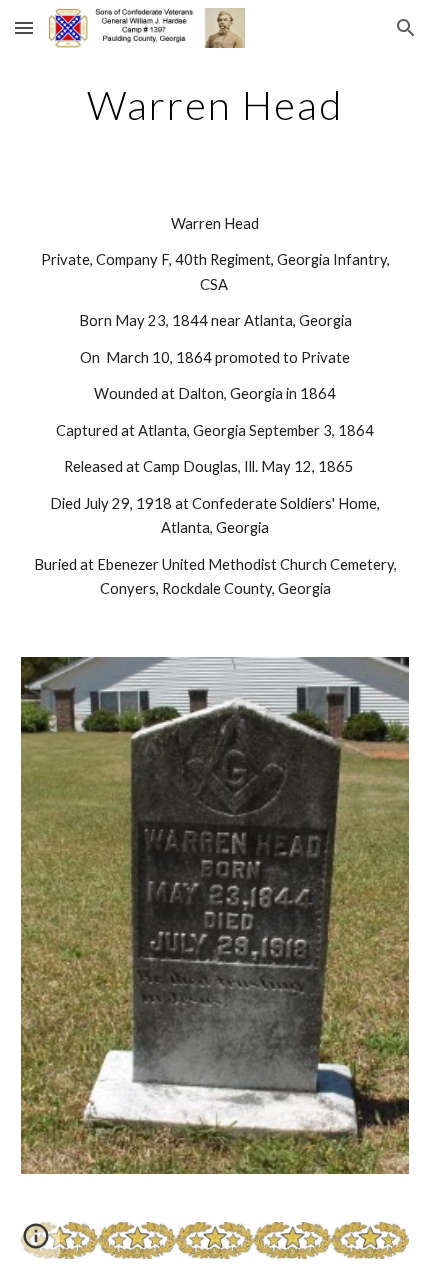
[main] (215, 105)
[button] (24, 27)
